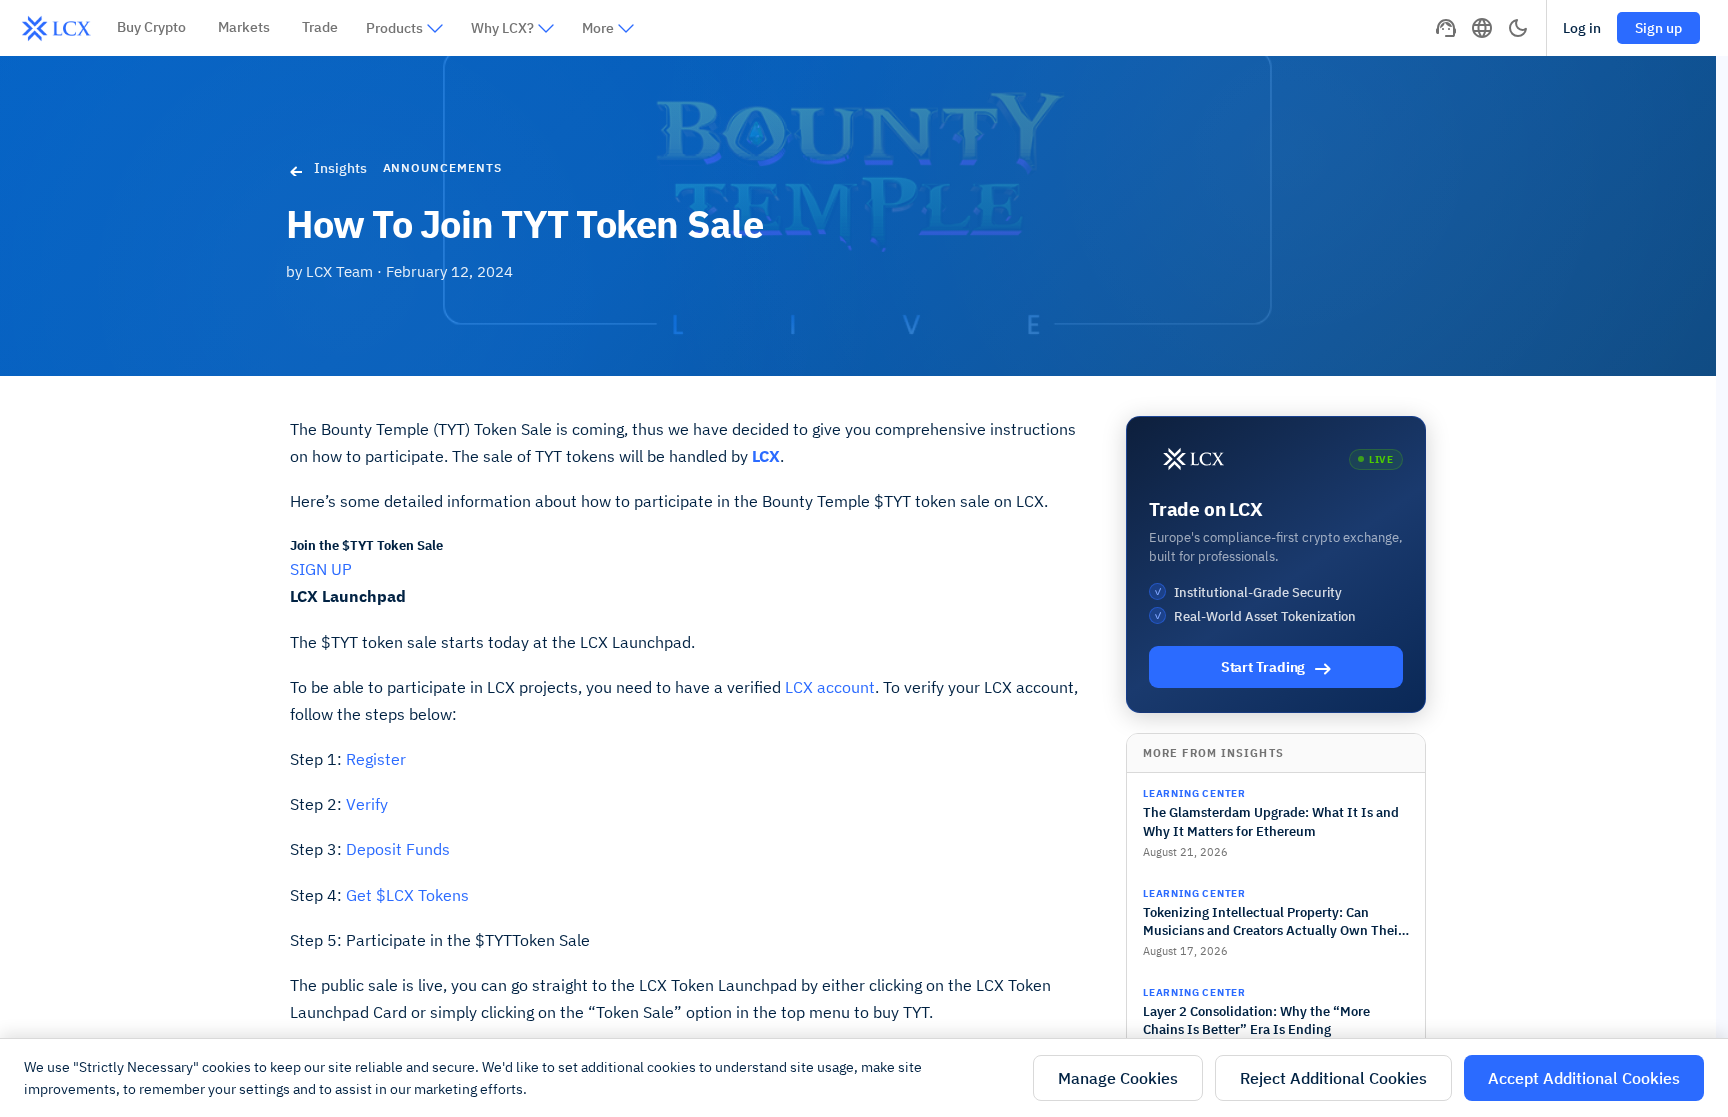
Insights (340, 168)
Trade (320, 27)
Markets (244, 27)
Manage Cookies (1118, 1078)
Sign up (1658, 28)
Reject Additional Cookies (1333, 1078)
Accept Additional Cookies (1584, 1078)
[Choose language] (1482, 28)
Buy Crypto (151, 27)
